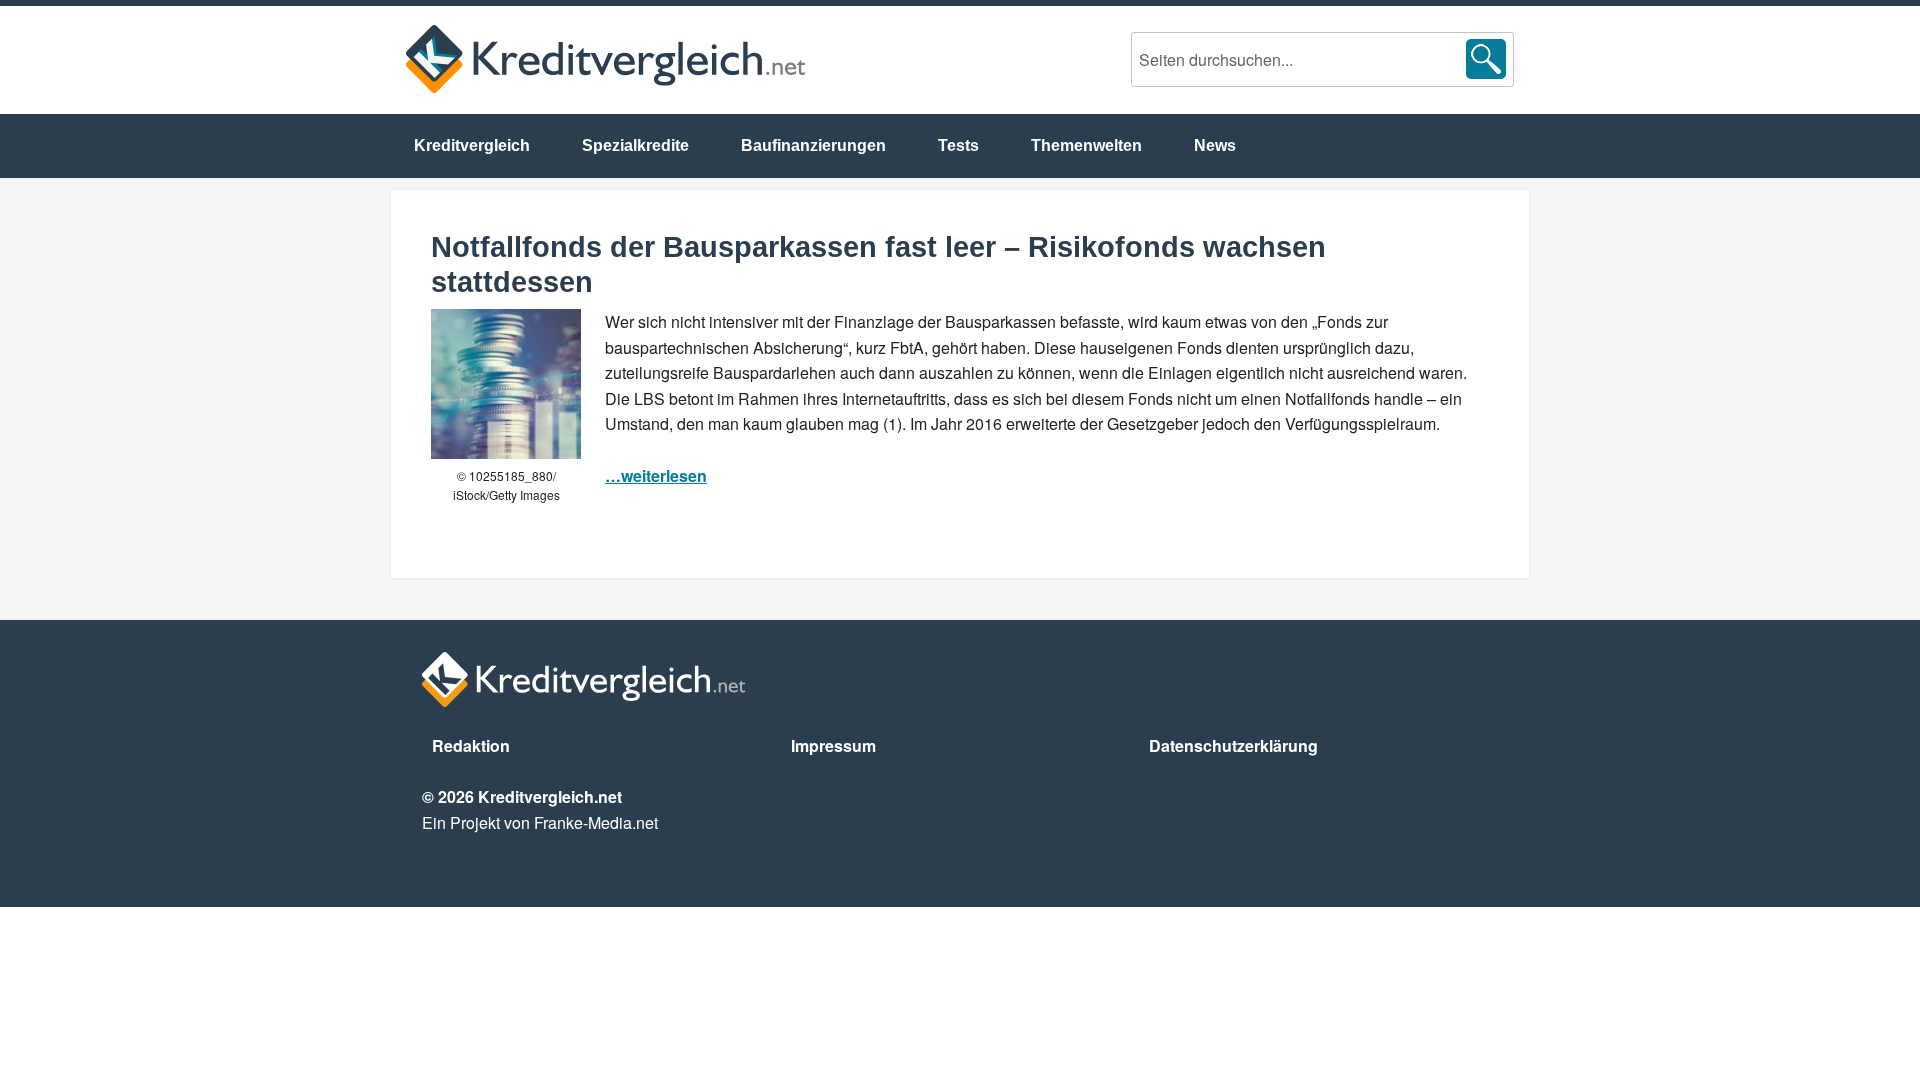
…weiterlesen (656, 475)
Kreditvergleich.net (605, 59)
